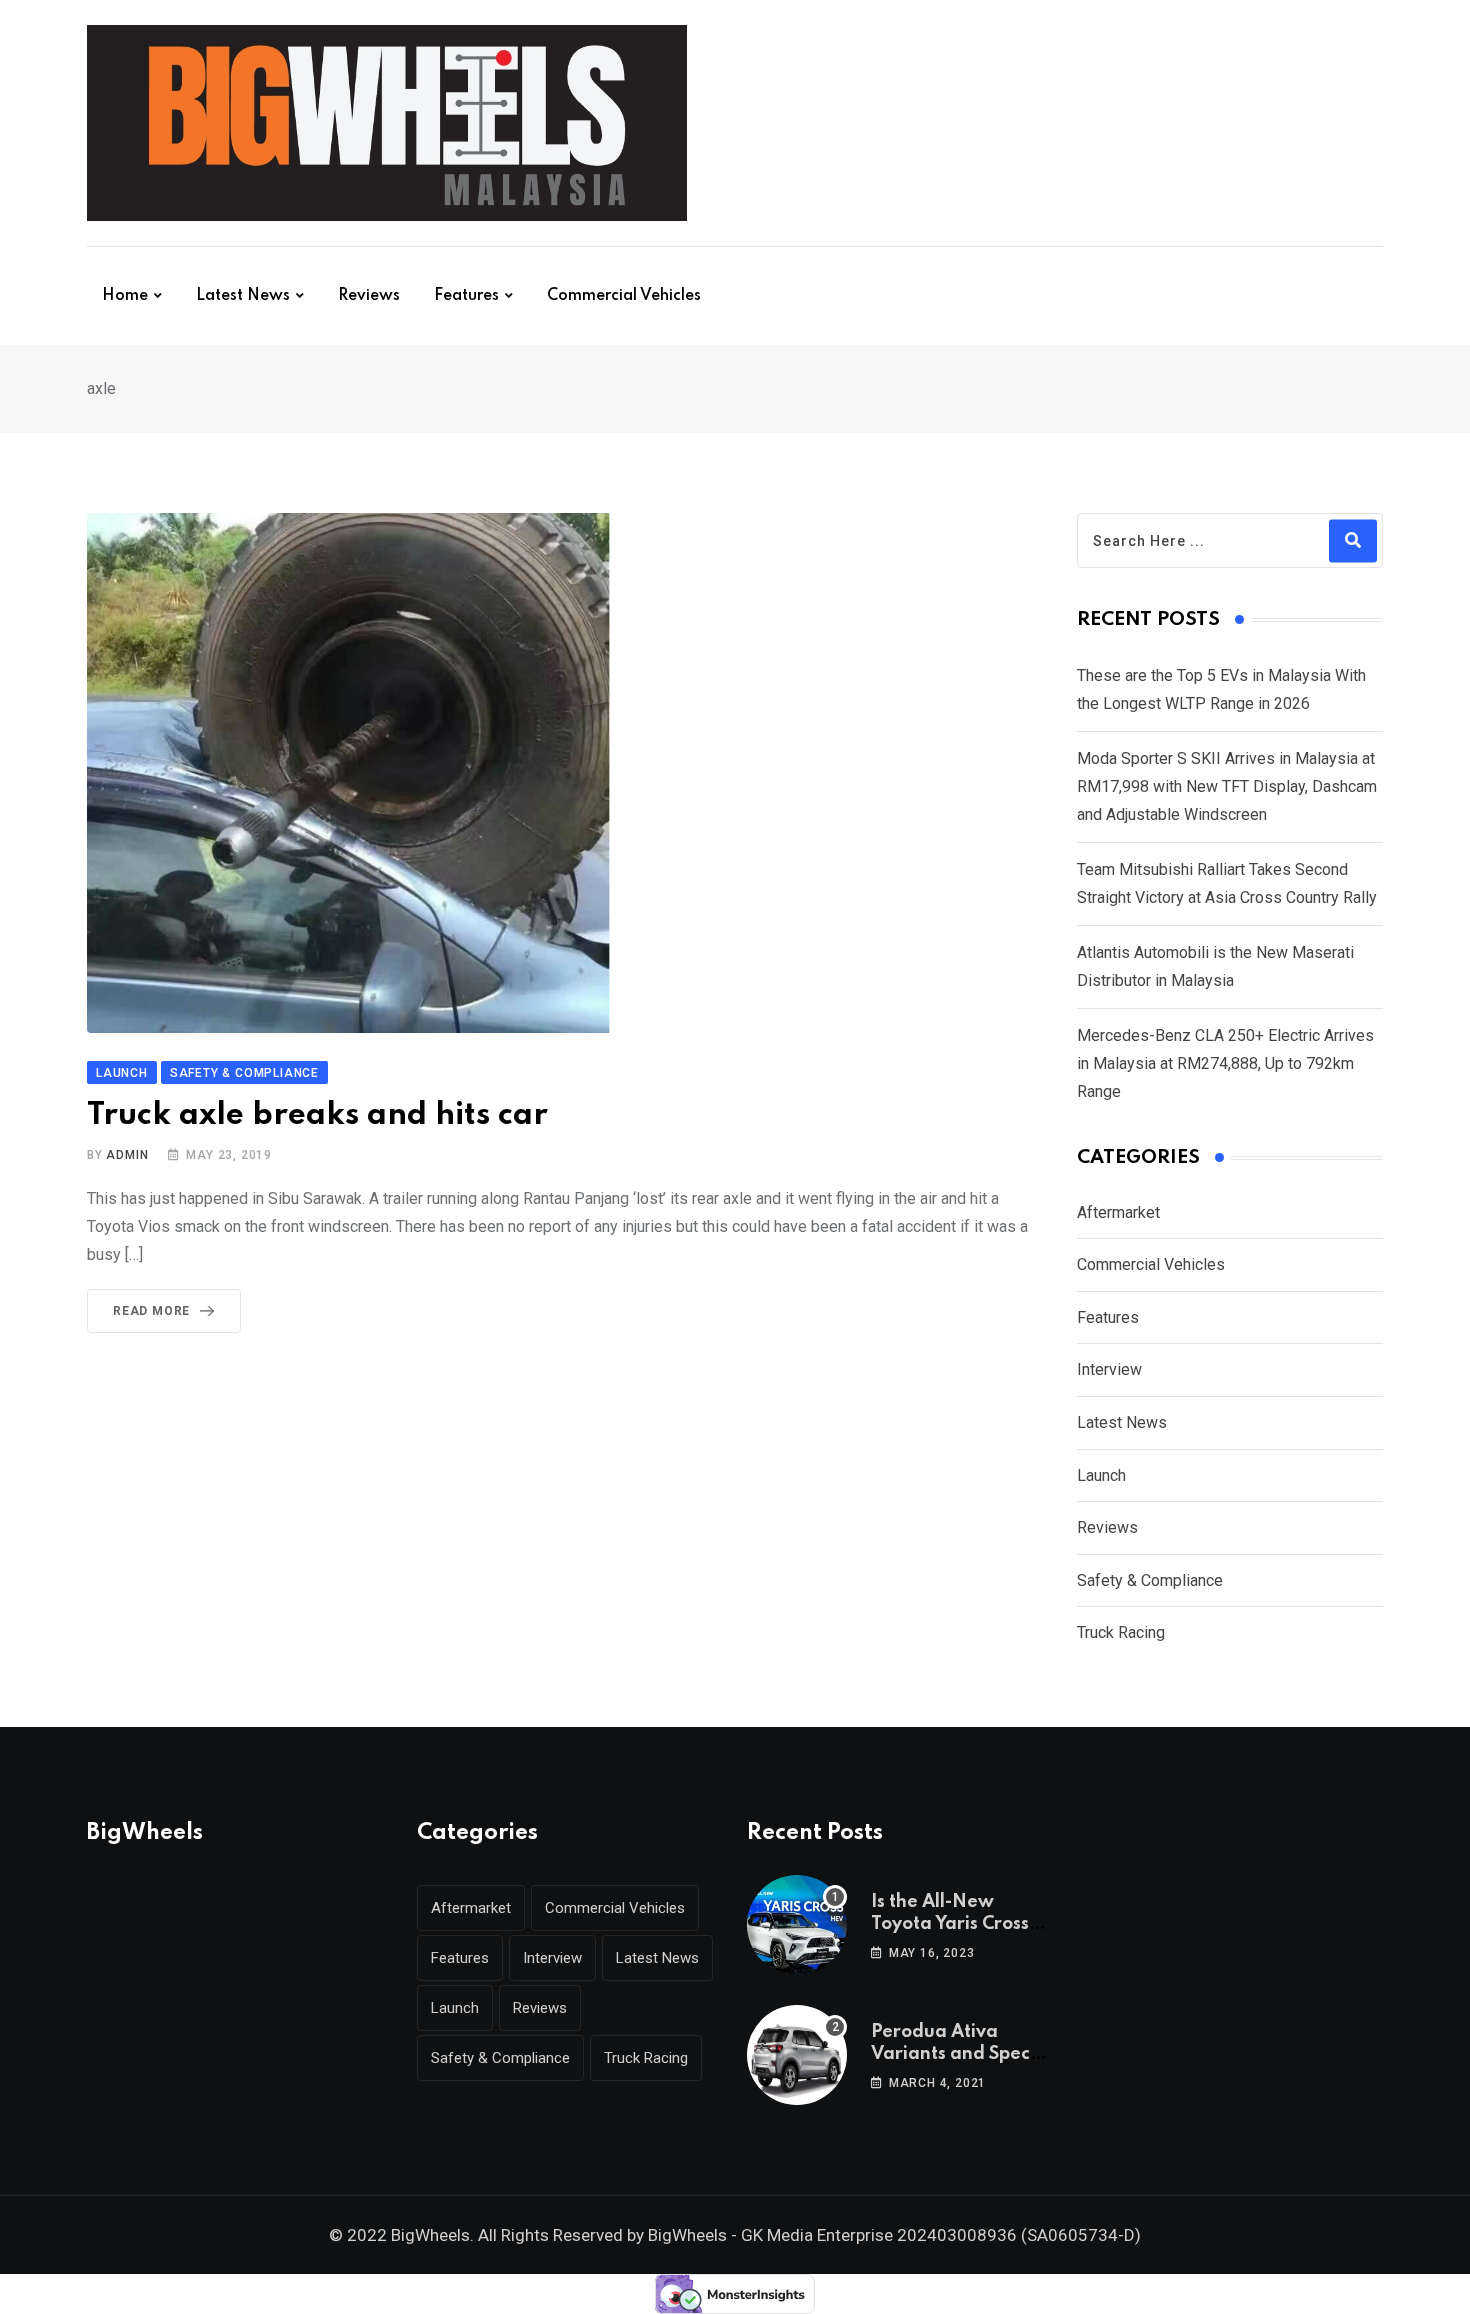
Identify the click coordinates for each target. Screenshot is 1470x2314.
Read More (151, 1311)
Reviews (369, 296)
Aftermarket (1118, 1212)
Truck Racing (1121, 1632)
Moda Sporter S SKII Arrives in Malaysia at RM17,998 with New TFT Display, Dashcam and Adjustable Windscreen (1227, 786)
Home (125, 296)
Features (466, 296)
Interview (1109, 1369)
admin (127, 1155)
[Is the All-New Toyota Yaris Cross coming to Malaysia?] (797, 1925)
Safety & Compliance (1150, 1580)
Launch (1101, 1475)
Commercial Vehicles (624, 296)
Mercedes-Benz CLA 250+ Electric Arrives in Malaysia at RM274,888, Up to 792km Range (1225, 1063)
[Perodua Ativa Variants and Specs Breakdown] (797, 2055)
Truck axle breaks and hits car (317, 1115)
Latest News (243, 296)
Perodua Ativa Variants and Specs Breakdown (954, 2054)
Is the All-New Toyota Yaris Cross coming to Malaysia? (961, 1924)
